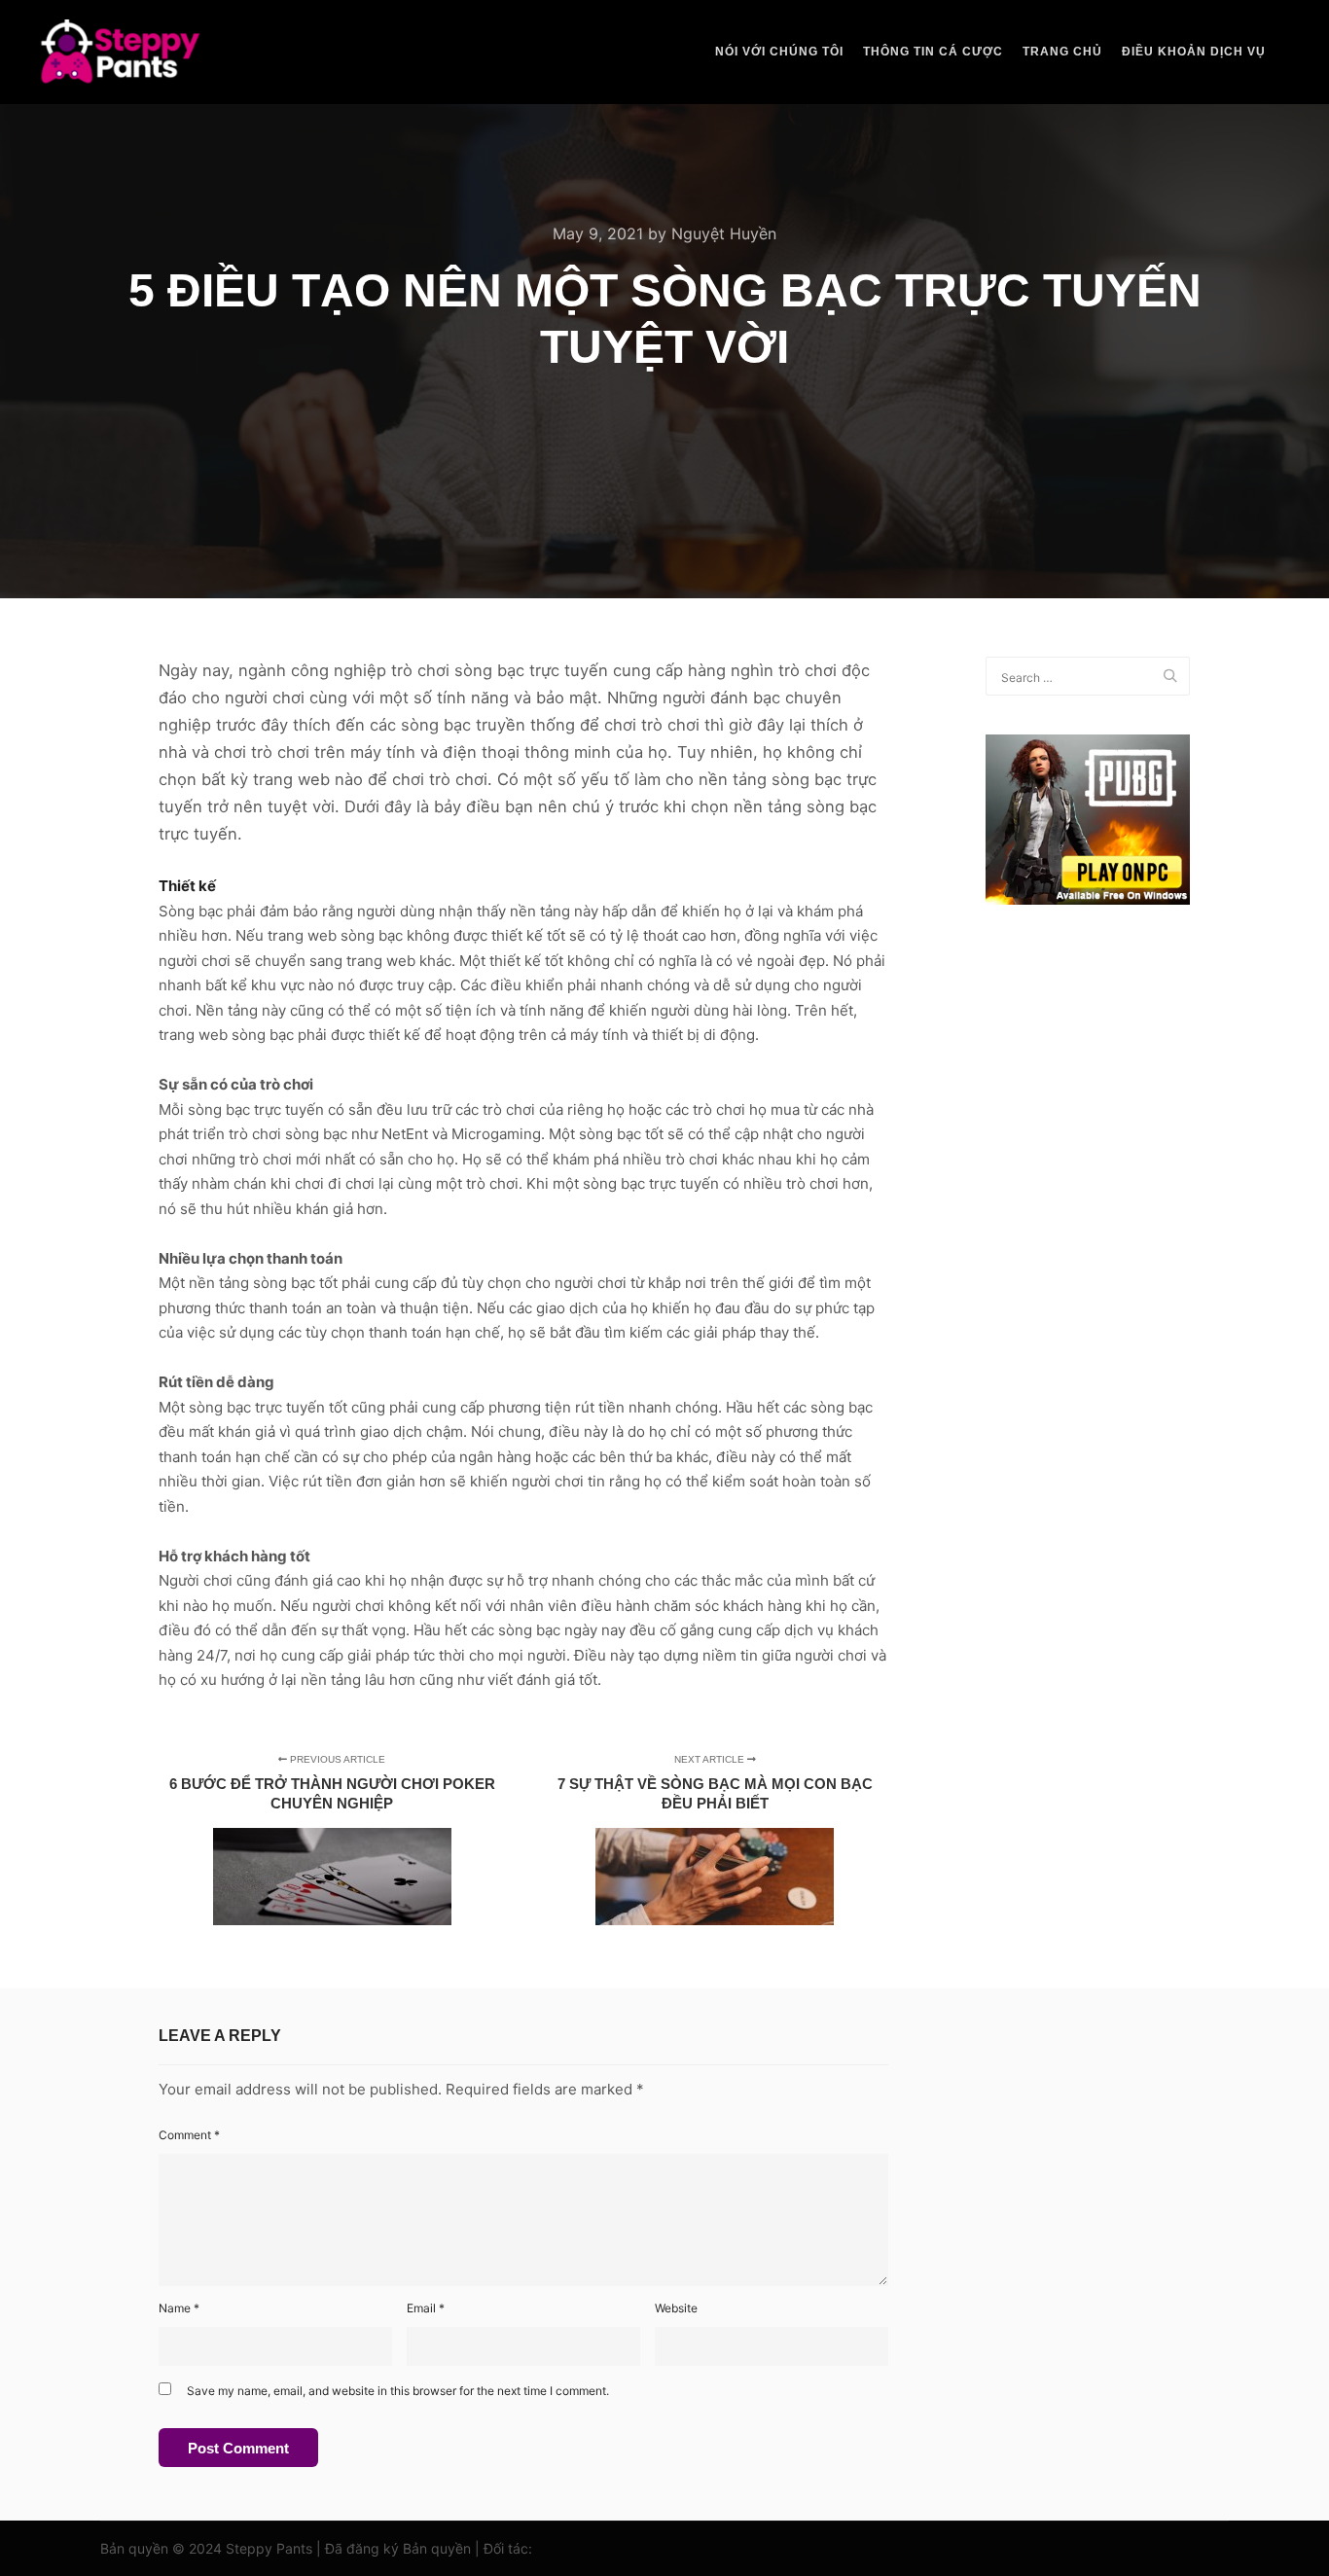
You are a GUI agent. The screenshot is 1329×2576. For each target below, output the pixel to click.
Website (676, 2308)
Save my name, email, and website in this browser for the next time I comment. (398, 2391)
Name (179, 2308)
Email (426, 2308)
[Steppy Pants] (120, 52)
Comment (189, 2135)
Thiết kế (187, 886)
